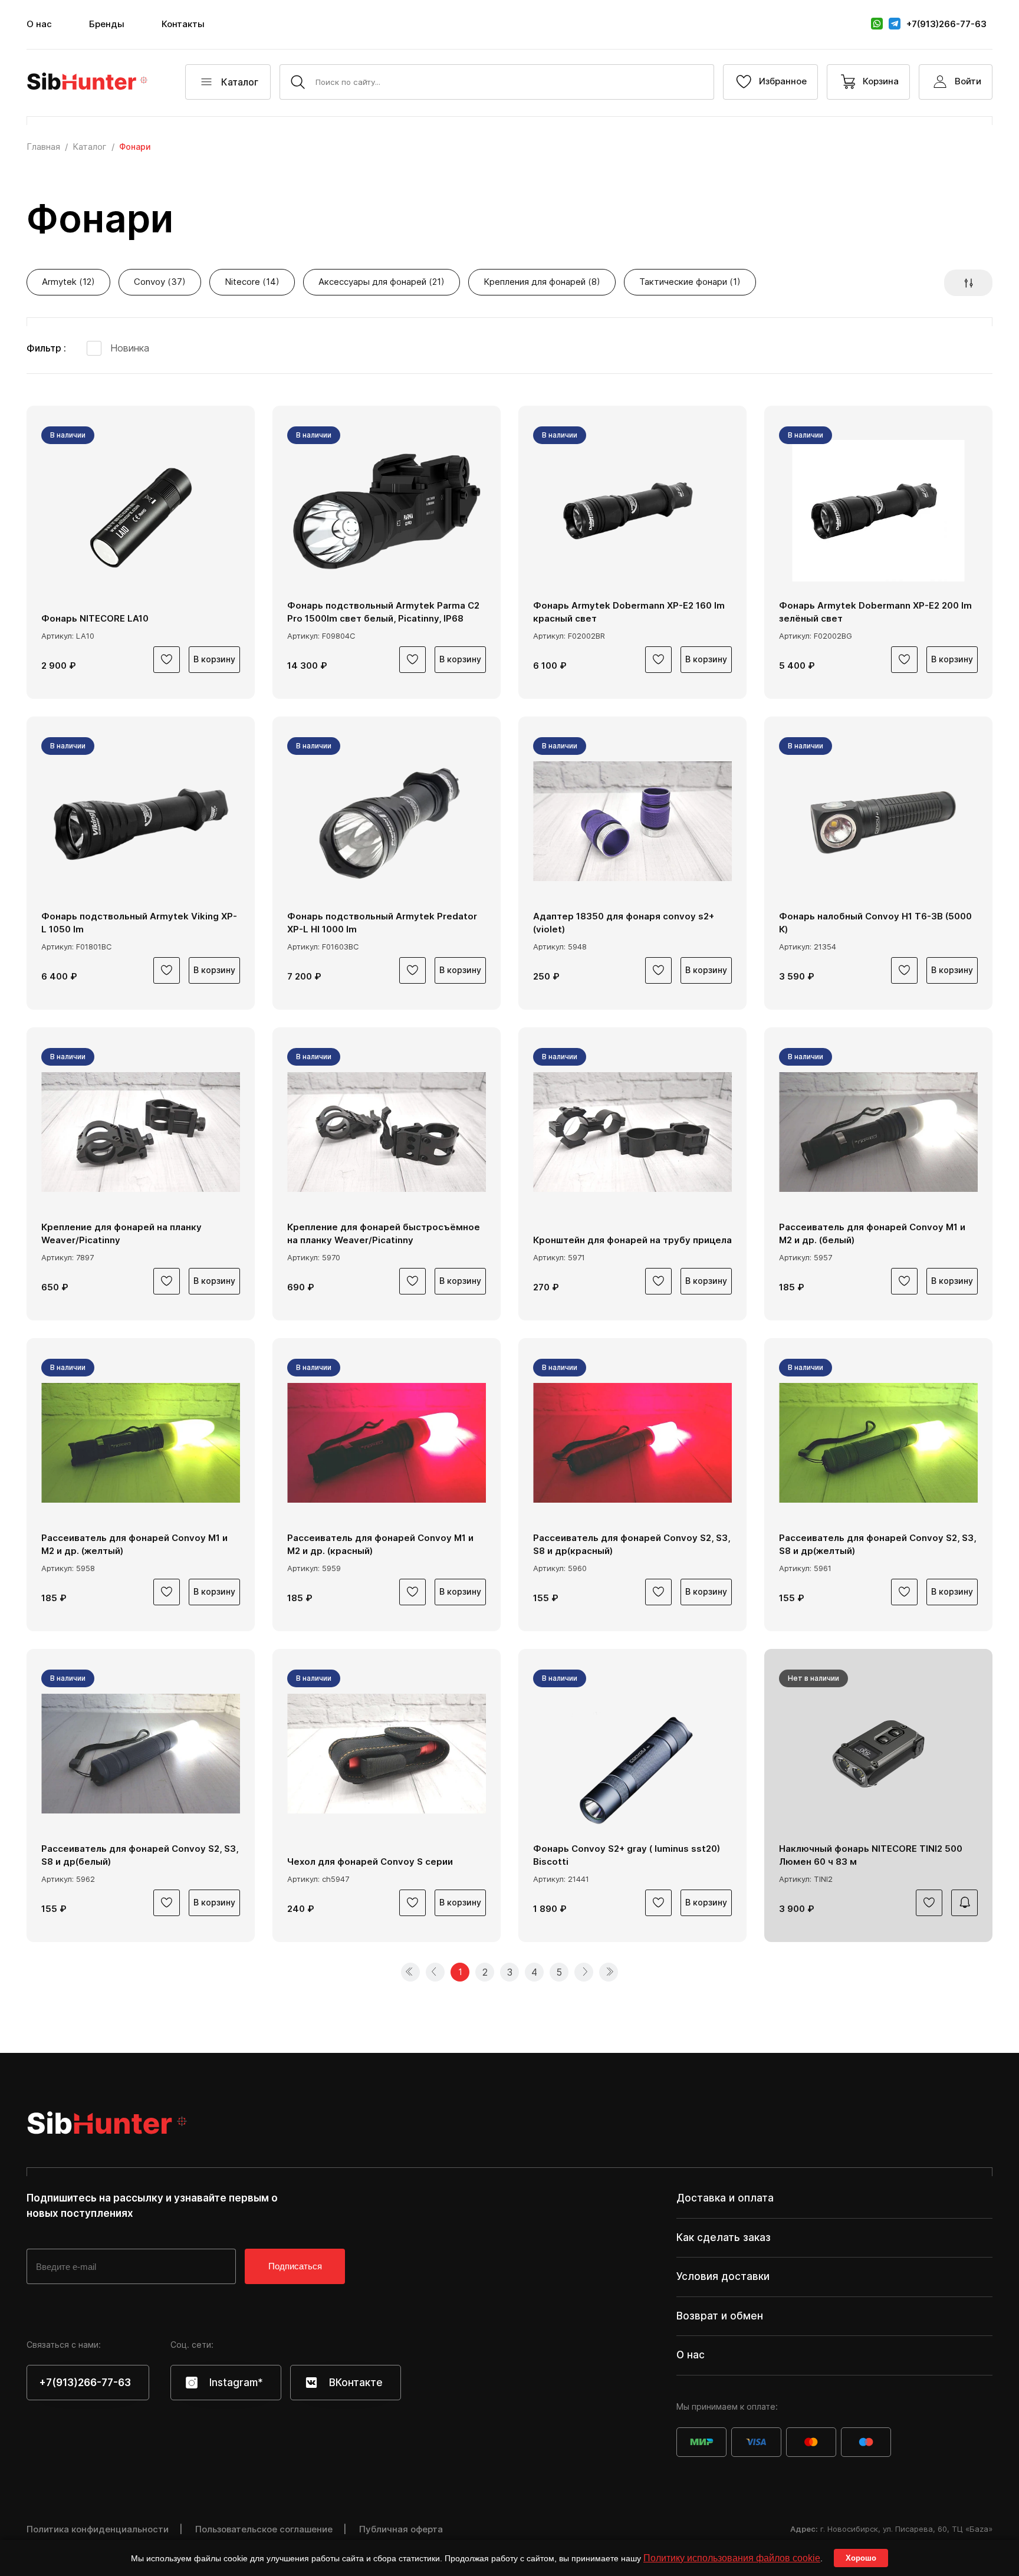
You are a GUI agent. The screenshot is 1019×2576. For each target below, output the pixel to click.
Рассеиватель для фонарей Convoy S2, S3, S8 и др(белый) (140, 1855)
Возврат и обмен (720, 2316)
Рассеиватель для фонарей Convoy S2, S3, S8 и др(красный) (632, 1545)
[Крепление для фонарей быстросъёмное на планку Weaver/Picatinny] (387, 1132)
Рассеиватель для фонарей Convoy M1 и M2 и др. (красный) (380, 1545)
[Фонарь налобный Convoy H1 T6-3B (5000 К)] (878, 822)
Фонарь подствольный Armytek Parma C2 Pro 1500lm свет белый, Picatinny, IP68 (383, 612)
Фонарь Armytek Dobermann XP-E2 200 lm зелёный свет (875, 612)
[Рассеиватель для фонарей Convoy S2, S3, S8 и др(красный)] (632, 1443)
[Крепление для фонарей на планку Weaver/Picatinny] (141, 1132)
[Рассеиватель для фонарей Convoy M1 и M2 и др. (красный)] (387, 1443)
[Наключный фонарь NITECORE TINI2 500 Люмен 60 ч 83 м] (878, 1754)
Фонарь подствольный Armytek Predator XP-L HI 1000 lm (382, 923)
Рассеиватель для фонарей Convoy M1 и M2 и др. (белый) (872, 1234)
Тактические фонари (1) (690, 282)
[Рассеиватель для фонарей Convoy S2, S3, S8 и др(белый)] (141, 1754)
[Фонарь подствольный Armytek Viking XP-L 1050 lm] (141, 822)
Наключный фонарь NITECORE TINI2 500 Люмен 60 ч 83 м (871, 1855)
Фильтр (45, 348)
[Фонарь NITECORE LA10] (141, 511)
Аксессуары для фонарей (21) (382, 282)
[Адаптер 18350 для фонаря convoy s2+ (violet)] (632, 822)
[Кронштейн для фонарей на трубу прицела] (632, 1132)
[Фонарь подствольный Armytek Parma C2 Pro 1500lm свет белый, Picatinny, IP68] (387, 511)
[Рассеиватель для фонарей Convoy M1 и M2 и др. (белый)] (878, 1132)
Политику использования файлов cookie (732, 2558)
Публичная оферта (401, 2529)
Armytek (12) (68, 282)
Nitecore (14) (252, 282)
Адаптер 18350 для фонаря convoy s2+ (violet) (624, 923)
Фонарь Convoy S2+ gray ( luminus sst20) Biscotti (627, 1855)
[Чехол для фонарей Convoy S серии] (387, 1754)
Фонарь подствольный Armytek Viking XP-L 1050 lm (139, 923)
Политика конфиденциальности (98, 2529)
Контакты (183, 24)
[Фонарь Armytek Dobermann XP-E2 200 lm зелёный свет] (878, 511)
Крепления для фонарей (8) (542, 282)
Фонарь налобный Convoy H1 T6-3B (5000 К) (875, 923)
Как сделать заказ (724, 2237)
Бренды (107, 24)
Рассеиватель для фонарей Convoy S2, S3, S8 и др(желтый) (877, 1545)
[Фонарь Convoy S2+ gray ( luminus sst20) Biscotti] (632, 1754)
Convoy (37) (160, 282)
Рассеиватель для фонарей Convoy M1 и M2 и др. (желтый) (134, 1545)
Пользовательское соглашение (264, 2529)
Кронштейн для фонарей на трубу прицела (632, 1240)
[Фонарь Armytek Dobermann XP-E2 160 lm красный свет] (632, 511)
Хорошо (861, 2558)
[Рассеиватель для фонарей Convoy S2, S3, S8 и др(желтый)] (878, 1443)
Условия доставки (723, 2276)
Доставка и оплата (725, 2198)
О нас (39, 24)
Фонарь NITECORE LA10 (95, 618)
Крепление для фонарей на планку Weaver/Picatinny (121, 1234)
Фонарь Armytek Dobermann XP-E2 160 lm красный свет (629, 612)
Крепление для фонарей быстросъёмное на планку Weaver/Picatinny (384, 1234)
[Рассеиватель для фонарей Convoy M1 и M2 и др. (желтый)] (141, 1443)
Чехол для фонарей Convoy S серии (370, 1862)
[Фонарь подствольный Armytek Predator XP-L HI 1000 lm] (387, 822)
